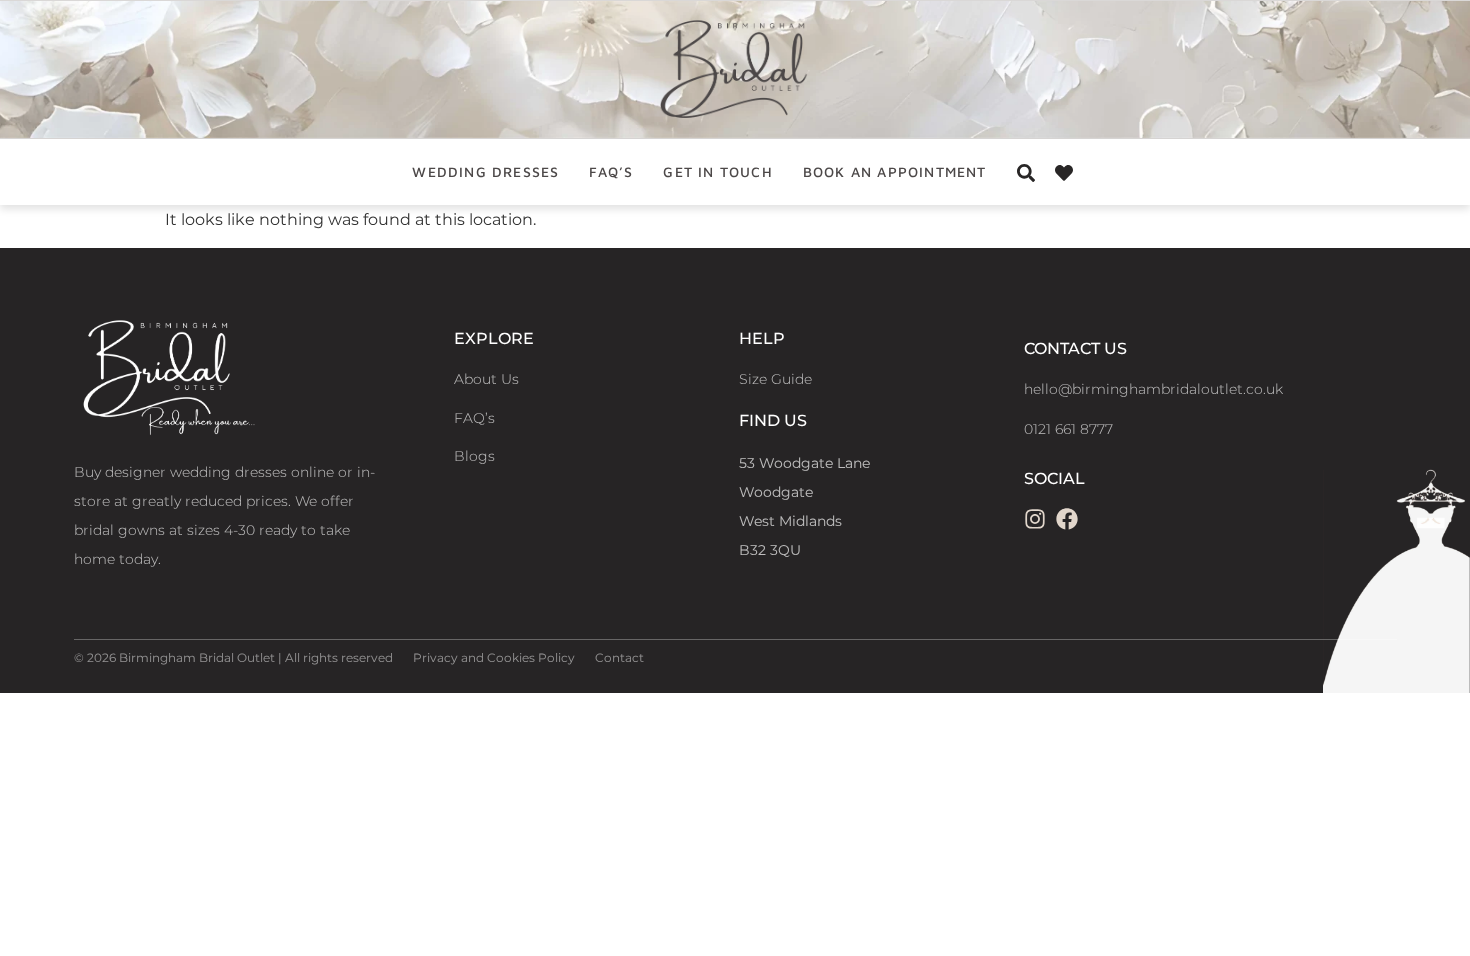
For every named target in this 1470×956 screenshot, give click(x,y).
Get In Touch (717, 171)
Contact (619, 657)
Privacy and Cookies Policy (494, 657)
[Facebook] (1067, 519)
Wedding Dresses (485, 171)
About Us (486, 379)
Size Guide (775, 379)
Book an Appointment (895, 171)
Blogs (474, 456)
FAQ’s (611, 171)
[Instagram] (1035, 519)
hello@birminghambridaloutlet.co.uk (1153, 389)
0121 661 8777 (1068, 429)
